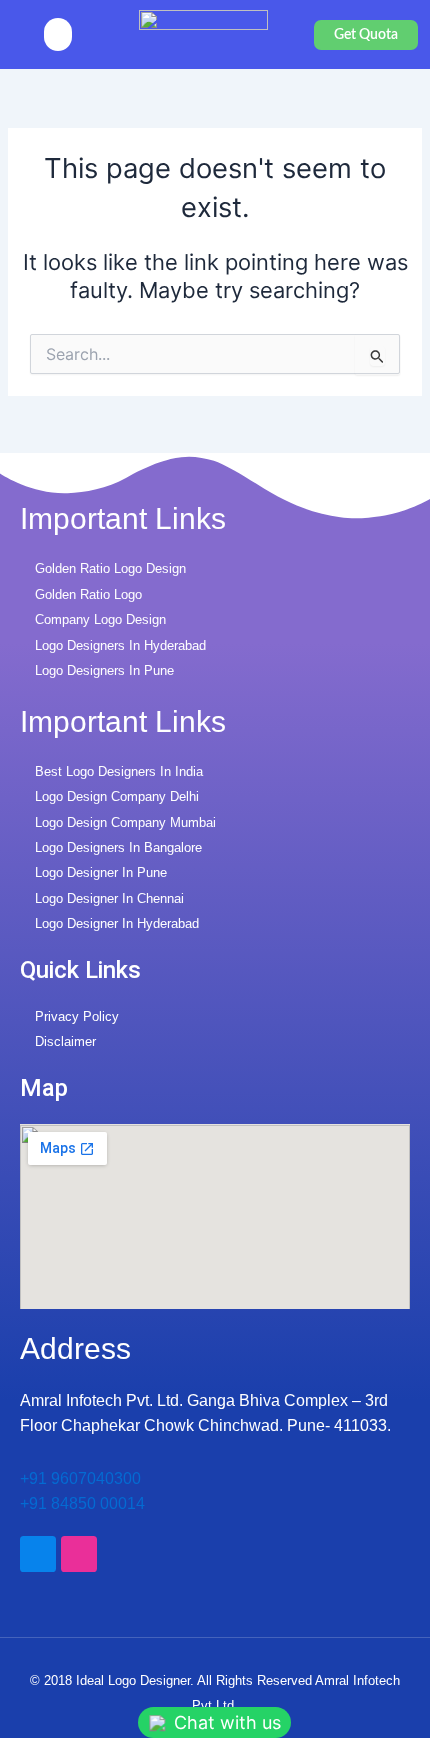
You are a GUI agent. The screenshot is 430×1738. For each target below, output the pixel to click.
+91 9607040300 (80, 1478)
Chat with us (225, 1722)
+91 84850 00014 (82, 1503)
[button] (58, 34)
